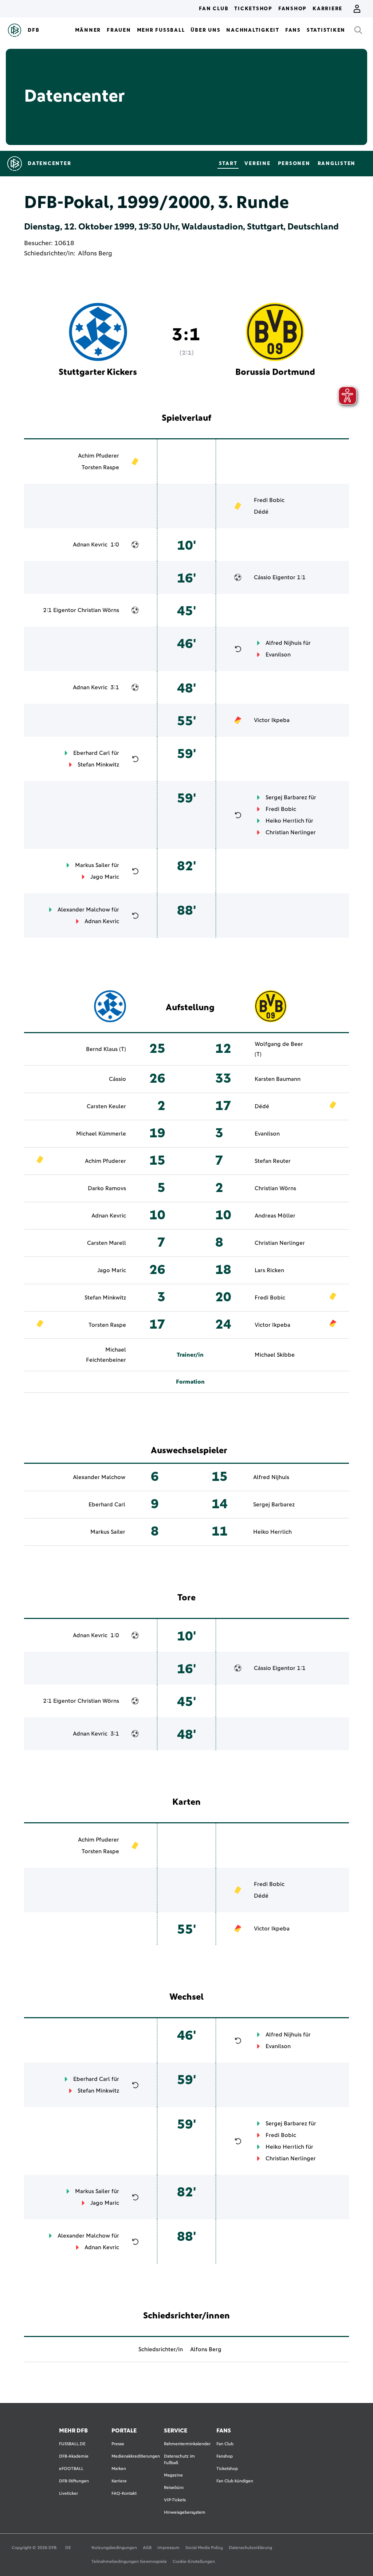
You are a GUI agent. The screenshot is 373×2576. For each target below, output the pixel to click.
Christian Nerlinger (291, 832)
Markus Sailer (93, 865)
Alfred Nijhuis (284, 643)
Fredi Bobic (269, 500)
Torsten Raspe (100, 467)
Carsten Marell (107, 1243)
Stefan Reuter (273, 1161)
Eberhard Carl (92, 753)
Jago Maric (105, 877)
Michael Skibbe (275, 1355)
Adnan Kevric (90, 545)
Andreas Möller (275, 1216)
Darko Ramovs (107, 1188)
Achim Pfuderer (99, 456)
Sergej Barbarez (286, 797)
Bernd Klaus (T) (106, 1049)
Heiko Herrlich (285, 821)
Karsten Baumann (278, 1079)
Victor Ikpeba (272, 720)
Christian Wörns (98, 610)
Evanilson (278, 655)
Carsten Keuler (106, 1106)
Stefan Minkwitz (98, 765)
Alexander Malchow (84, 910)
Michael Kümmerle (101, 1134)
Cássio (262, 577)
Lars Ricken (269, 1270)
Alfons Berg (95, 254)
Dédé (261, 512)
